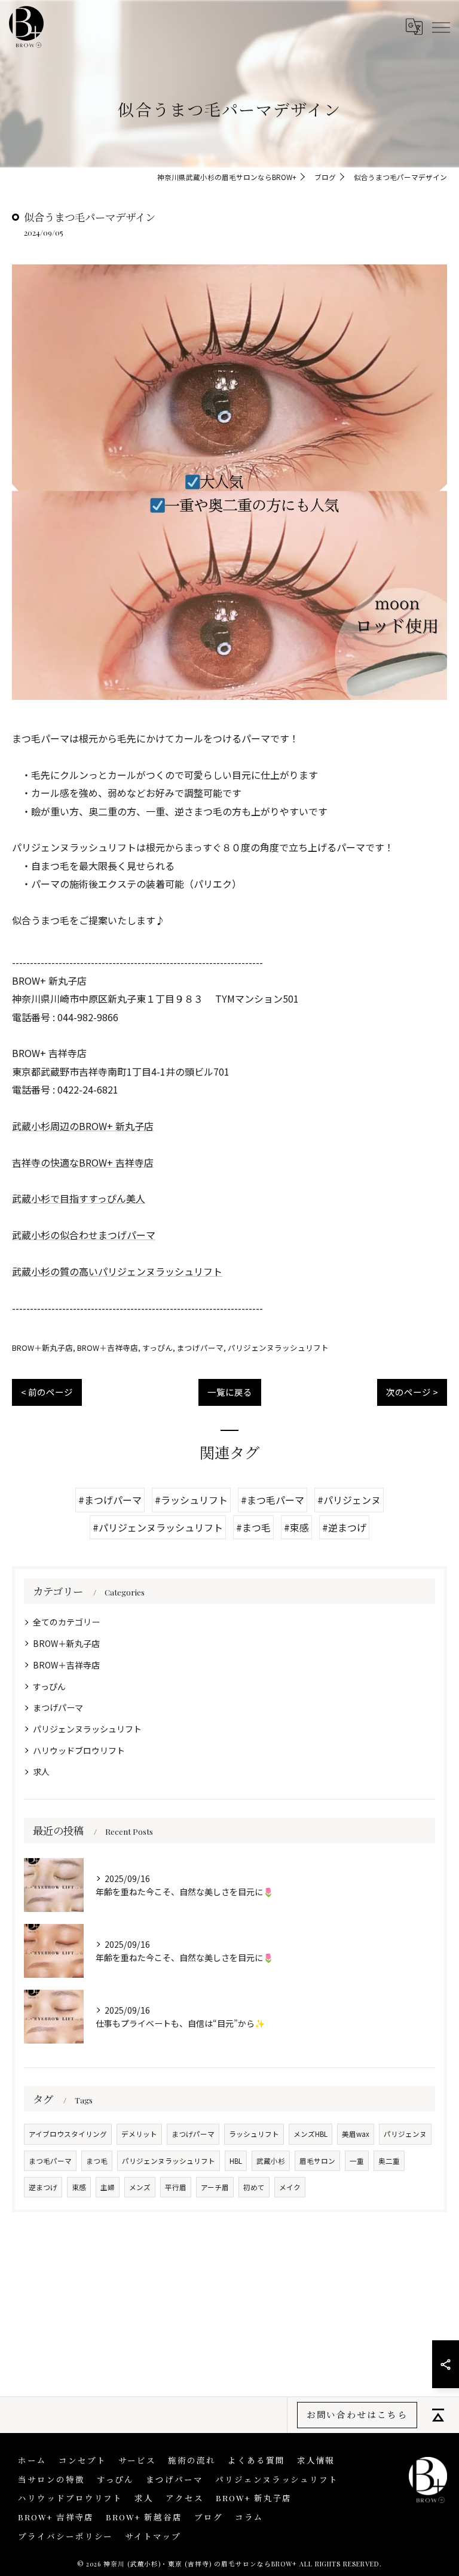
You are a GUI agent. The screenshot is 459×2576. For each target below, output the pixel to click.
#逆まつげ (344, 1527)
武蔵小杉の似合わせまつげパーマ (84, 1235)
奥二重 (389, 2161)
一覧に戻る (230, 1392)
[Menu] (440, 26)
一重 (357, 2161)
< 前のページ (47, 1392)
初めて (254, 2187)
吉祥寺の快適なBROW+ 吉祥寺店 (83, 1162)
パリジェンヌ (405, 2134)
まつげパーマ (200, 1348)
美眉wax (356, 2134)
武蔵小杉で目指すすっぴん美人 (79, 1198)
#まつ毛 (253, 1527)
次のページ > (412, 1392)
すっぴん (157, 1348)
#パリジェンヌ (349, 1500)
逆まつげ (43, 2187)
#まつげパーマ (110, 1500)
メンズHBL (310, 2134)
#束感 (296, 1527)
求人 (41, 1771)
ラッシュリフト (254, 2134)
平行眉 (176, 2187)
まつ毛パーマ (50, 2161)
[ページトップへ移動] (438, 2415)
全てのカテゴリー (66, 1622)
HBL (236, 2161)
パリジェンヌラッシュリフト (278, 1348)
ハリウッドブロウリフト (79, 1750)
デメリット (139, 2134)
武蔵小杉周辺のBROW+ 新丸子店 (83, 1126)
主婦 (108, 2187)
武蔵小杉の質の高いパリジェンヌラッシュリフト (117, 1271)
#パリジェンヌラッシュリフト (158, 1527)
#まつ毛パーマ (273, 1500)
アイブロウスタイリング (68, 2134)
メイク (290, 2187)
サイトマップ (153, 2536)
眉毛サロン (317, 2161)
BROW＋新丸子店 (42, 1348)
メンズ (140, 2187)
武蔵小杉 (271, 2161)
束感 (79, 2187)
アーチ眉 (215, 2187)
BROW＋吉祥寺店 (108, 1348)
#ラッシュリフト (191, 1500)
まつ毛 (97, 2161)
